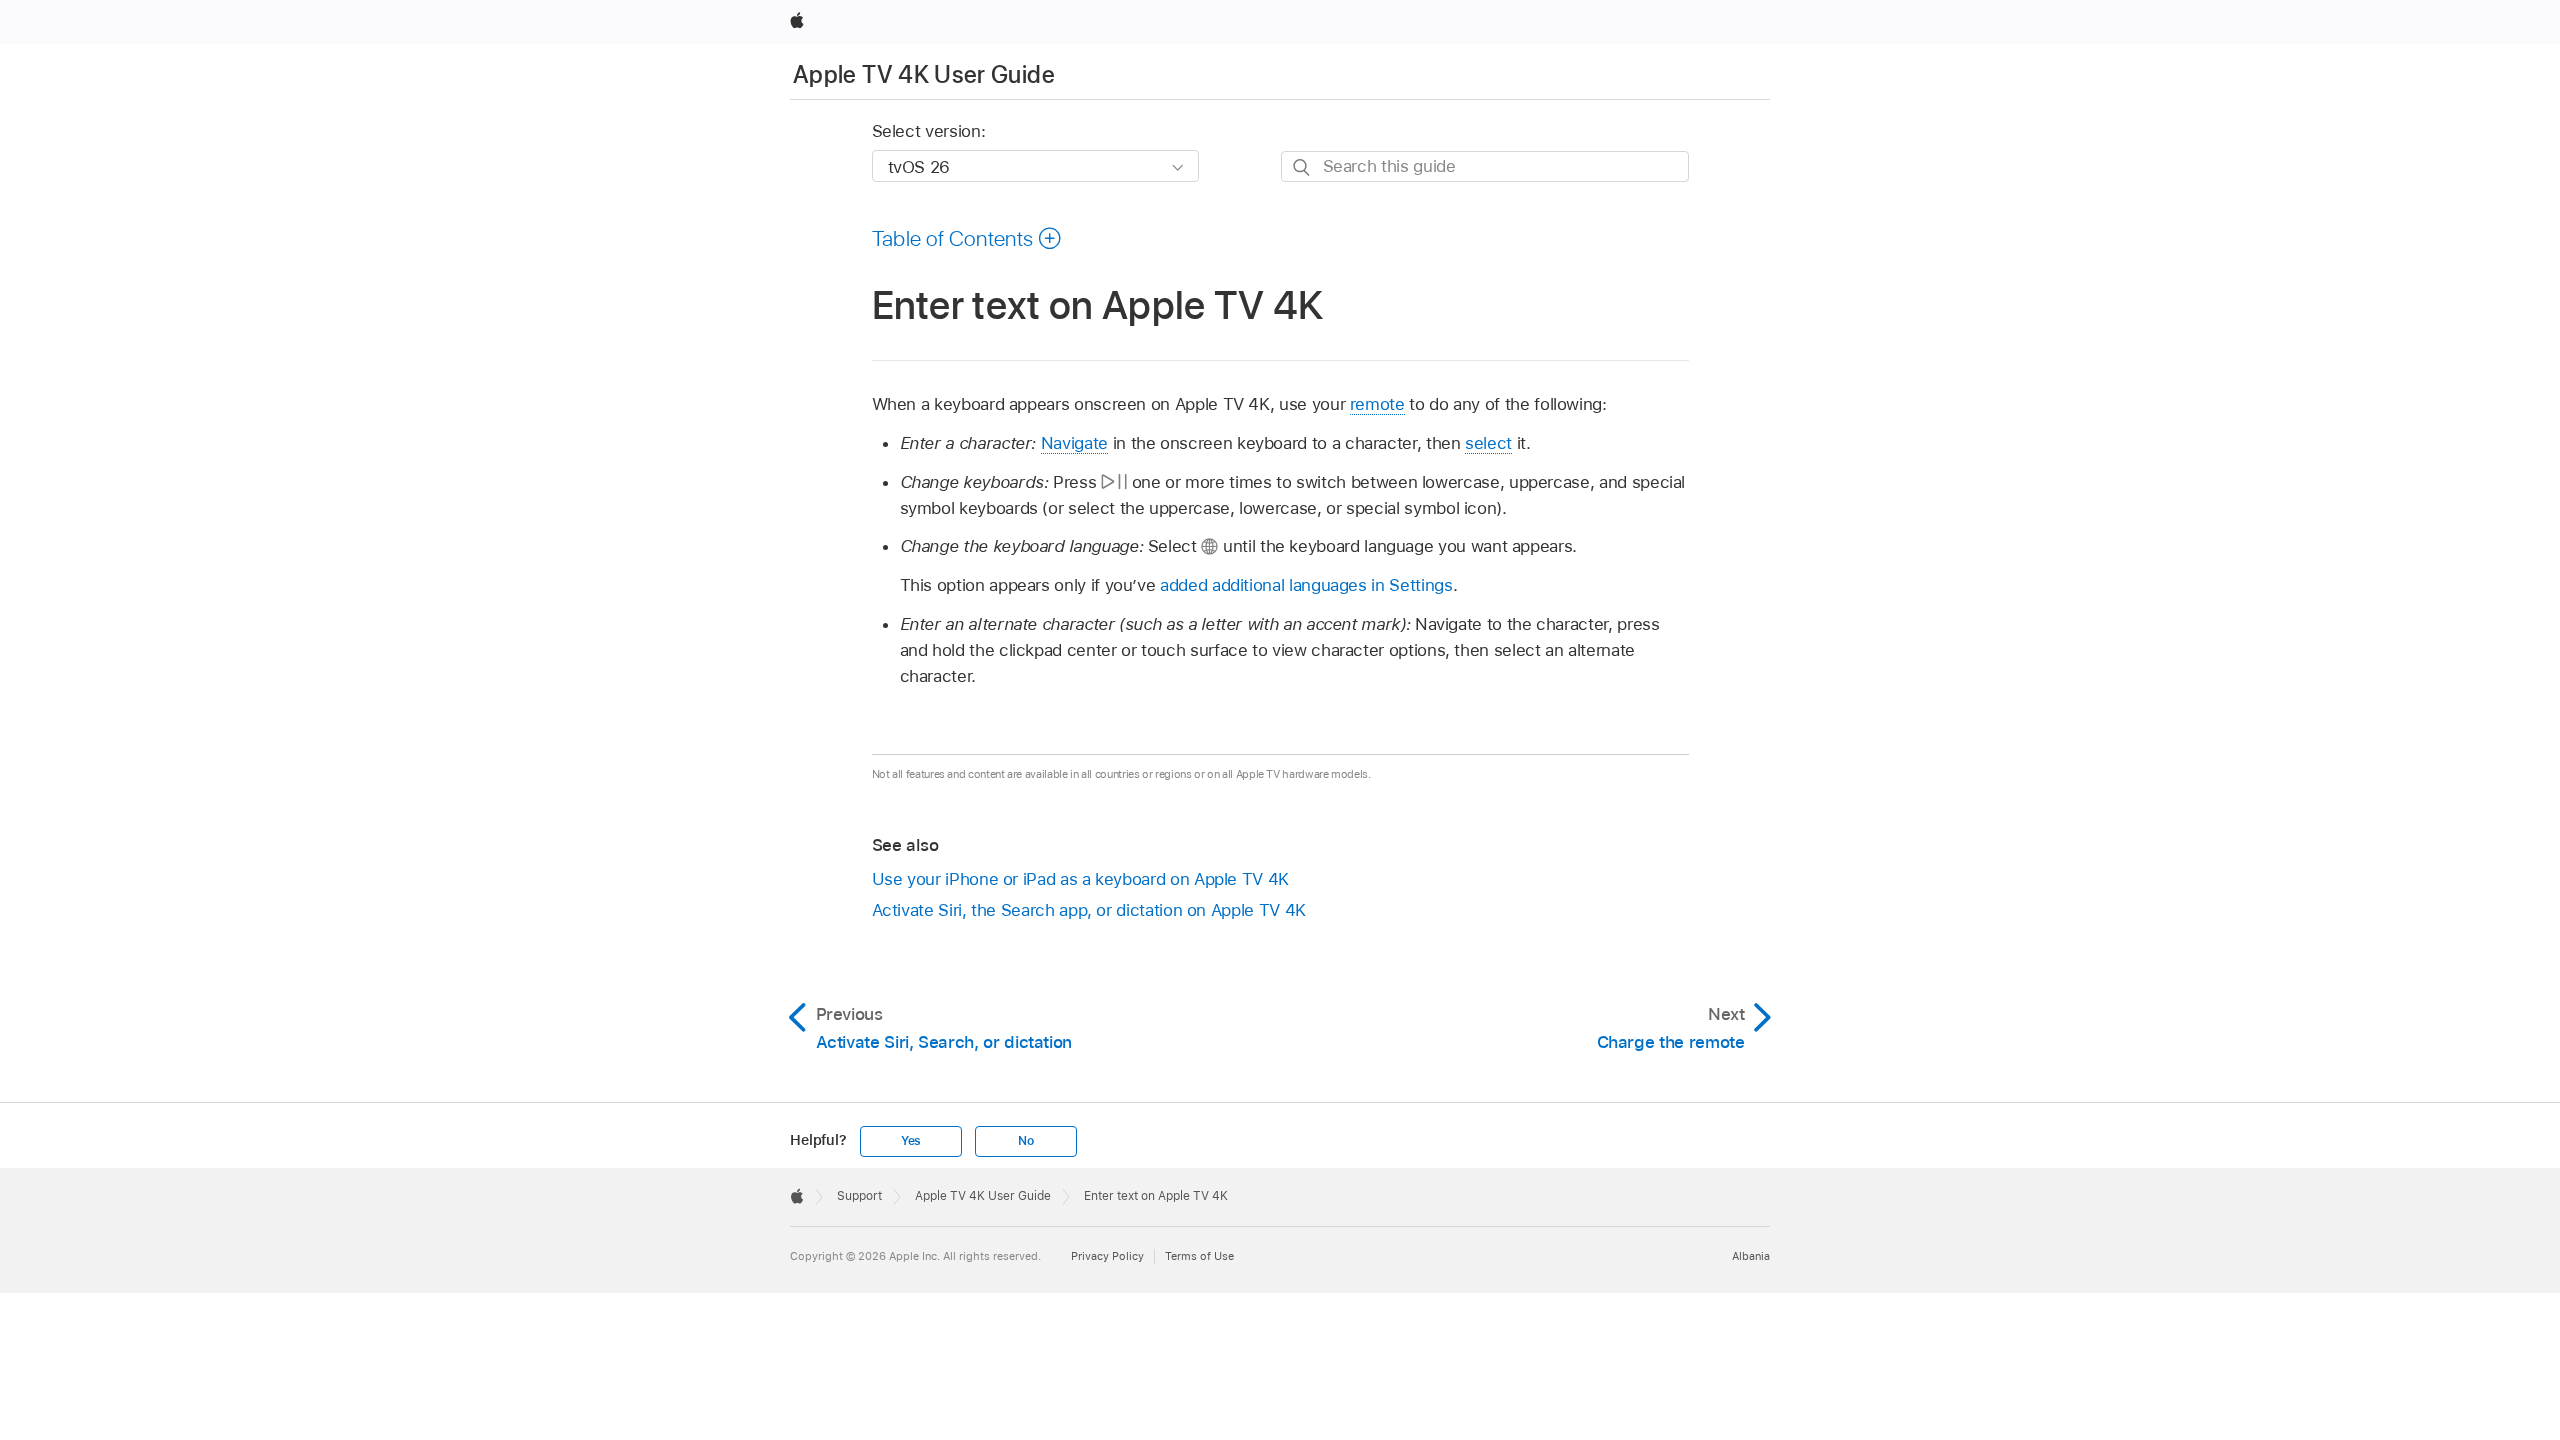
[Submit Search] (1302, 167)
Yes (911, 1141)
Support (859, 1196)
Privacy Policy (1107, 1256)
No (1026, 1141)
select (1488, 443)
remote (1377, 404)
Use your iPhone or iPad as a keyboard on (1080, 879)
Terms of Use (1199, 1256)
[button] (967, 238)
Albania (1751, 1256)
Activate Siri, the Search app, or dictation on (1089, 910)
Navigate (1074, 443)
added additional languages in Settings (1306, 585)
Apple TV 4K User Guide (924, 74)
